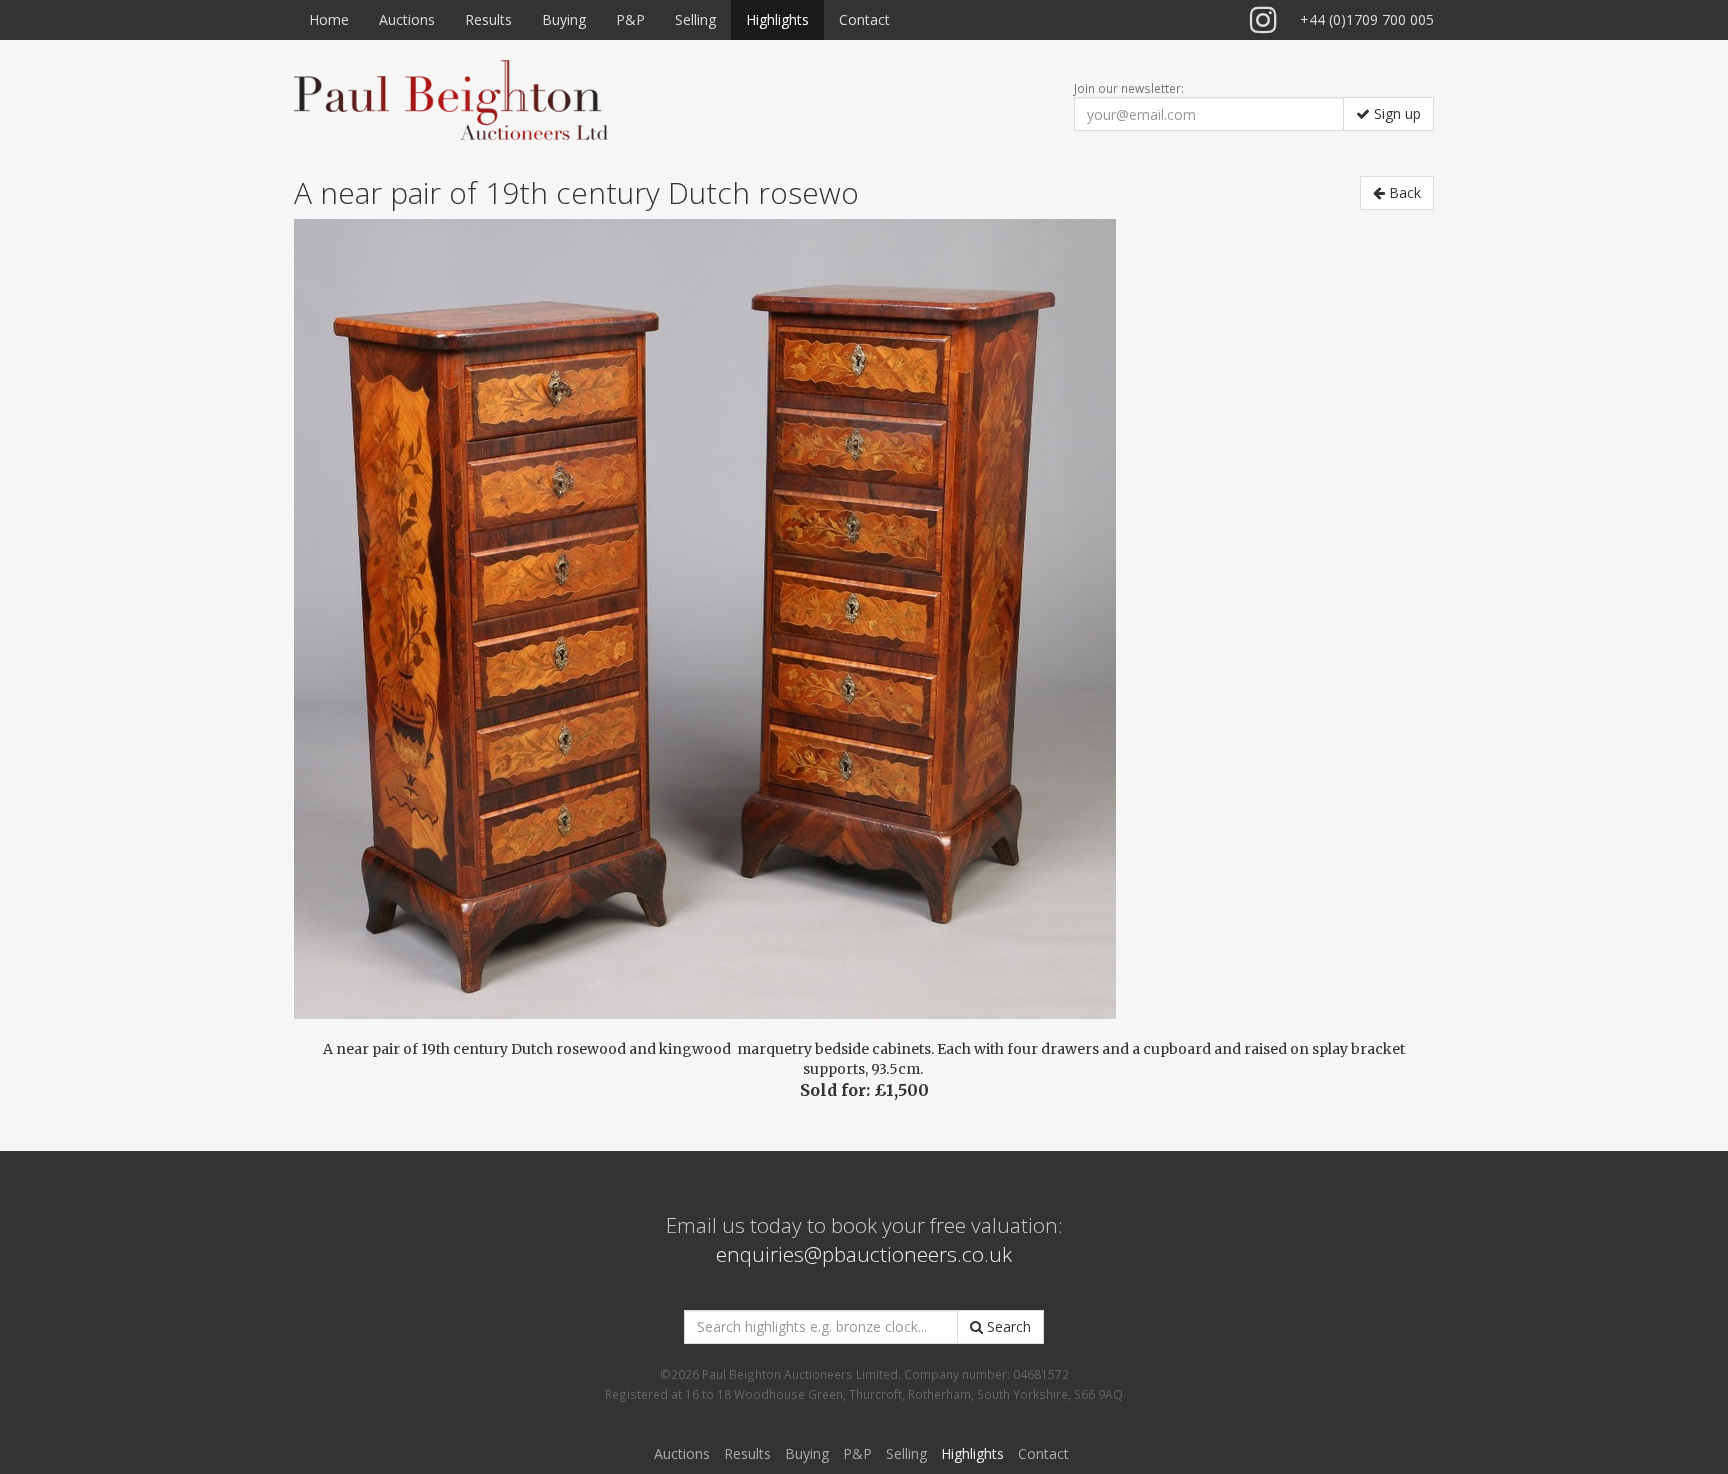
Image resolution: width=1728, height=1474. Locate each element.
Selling (695, 19)
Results (488, 19)
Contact (864, 19)
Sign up (1395, 113)
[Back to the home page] (451, 99)
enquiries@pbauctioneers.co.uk (864, 1254)
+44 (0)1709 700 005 (1367, 19)
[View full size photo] (864, 619)
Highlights (777, 19)
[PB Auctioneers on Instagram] (1263, 19)
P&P (630, 19)
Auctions (407, 19)
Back (1403, 192)
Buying (564, 19)
